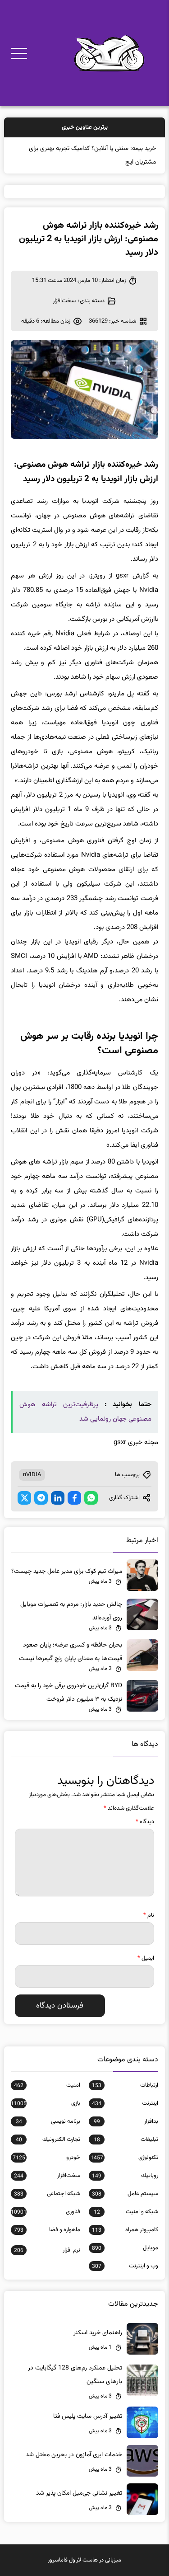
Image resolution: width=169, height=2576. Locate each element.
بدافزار (126, 2121)
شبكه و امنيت (126, 2212)
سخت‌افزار (64, 301)
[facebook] (74, 1498)
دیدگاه (145, 1822)
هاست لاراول (83, 2560)
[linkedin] (58, 1498)
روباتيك (125, 2176)
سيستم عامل (125, 2194)
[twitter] (24, 1498)
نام (149, 1915)
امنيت (47, 2085)
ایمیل (146, 1958)
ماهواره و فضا (47, 2230)
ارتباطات (125, 2085)
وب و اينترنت (125, 2266)
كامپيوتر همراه (125, 2230)
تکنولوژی (124, 2158)
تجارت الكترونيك (48, 2140)
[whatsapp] (91, 1498)
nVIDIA (32, 1475)
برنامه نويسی (48, 2121)
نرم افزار (47, 2250)
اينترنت (125, 2103)
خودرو (46, 2158)
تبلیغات (126, 2140)
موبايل (125, 2248)
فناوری (45, 2212)
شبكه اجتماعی (47, 2194)
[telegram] (41, 1498)
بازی (45, 2103)
